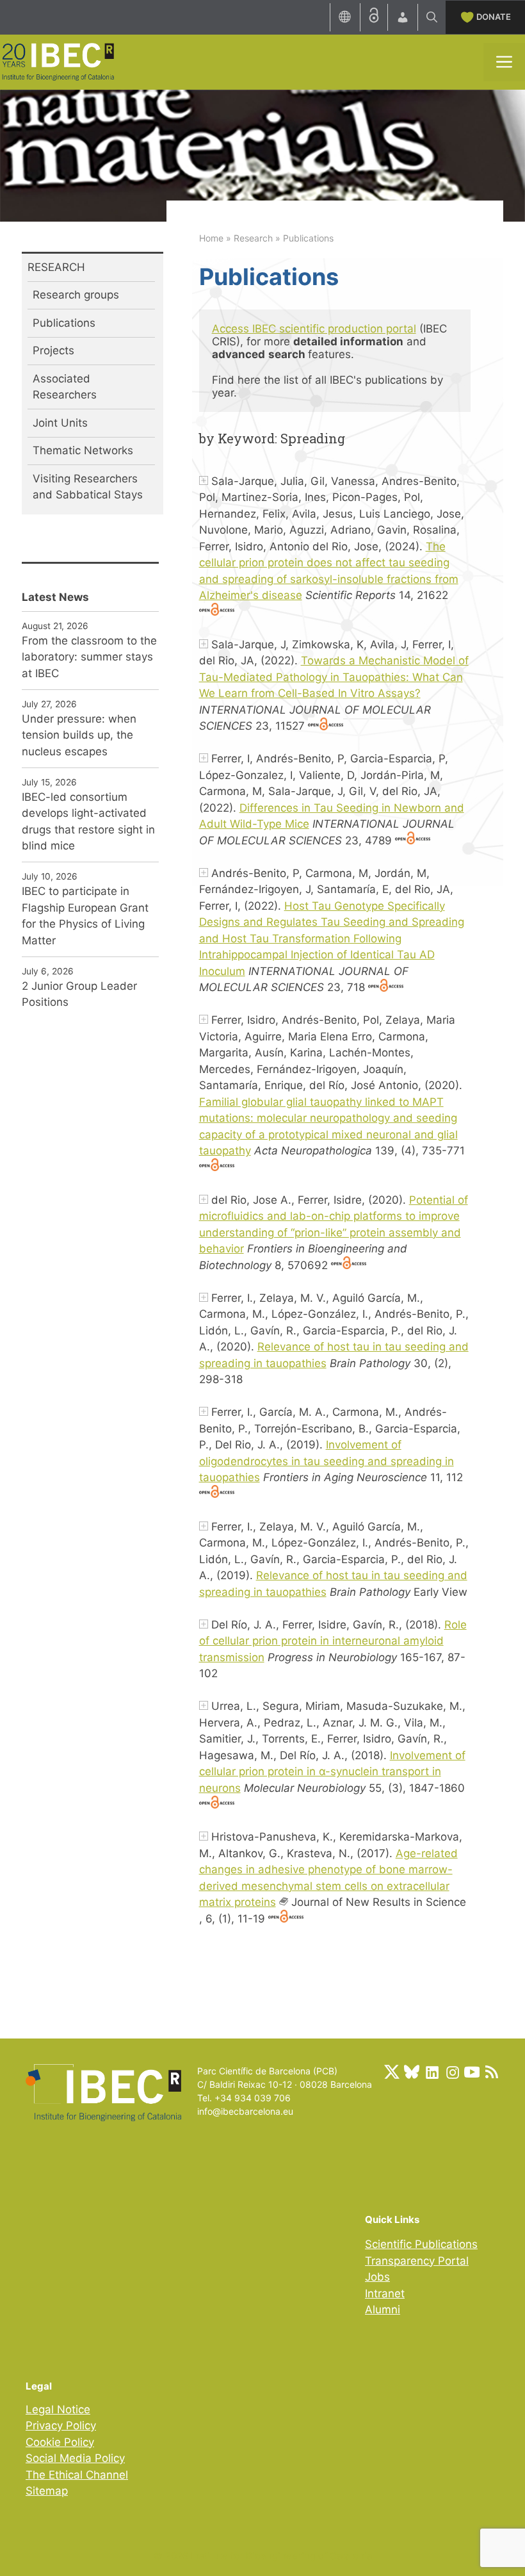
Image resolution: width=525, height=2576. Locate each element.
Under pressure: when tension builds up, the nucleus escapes (79, 735)
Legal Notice (58, 2409)
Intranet (385, 2293)
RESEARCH (56, 267)
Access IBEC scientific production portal (314, 329)
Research (253, 238)
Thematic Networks (83, 450)
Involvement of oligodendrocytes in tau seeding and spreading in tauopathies (327, 1461)
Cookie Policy (60, 2442)
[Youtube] (472, 2072)
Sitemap (47, 2491)
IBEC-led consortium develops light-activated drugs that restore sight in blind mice (88, 822)
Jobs (377, 2277)
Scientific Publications (421, 2244)
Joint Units (60, 423)
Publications (64, 323)
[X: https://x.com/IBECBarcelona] (392, 2072)
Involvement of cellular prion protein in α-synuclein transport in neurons (332, 1772)
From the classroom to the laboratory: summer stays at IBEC (89, 657)
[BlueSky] (412, 2072)
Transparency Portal (417, 2261)
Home (211, 238)
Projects (53, 350)
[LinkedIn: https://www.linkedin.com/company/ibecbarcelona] (432, 2072)
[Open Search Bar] (432, 17)
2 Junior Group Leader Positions (79, 994)
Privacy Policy (61, 2425)
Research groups (76, 295)
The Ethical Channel (77, 2475)
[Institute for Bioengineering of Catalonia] (58, 61)
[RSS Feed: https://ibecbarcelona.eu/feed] (492, 2072)
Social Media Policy (75, 2458)
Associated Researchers (65, 387)
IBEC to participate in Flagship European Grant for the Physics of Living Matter (85, 916)
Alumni (383, 2309)
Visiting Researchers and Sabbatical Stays (88, 487)
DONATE (494, 17)
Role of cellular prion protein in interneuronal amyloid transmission (333, 1641)
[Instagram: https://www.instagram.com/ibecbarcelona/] (452, 2072)
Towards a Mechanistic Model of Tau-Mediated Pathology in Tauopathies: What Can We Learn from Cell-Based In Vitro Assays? (334, 677)
